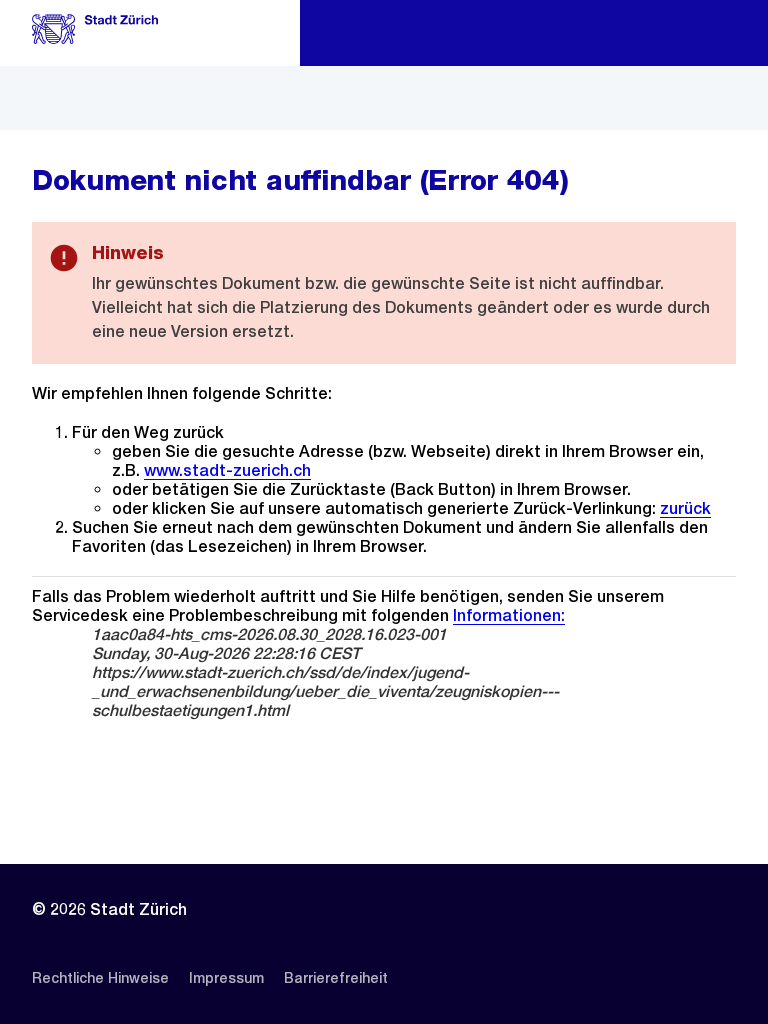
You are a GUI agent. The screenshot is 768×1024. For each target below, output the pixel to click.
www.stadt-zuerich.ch (227, 470)
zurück (685, 508)
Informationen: (509, 615)
